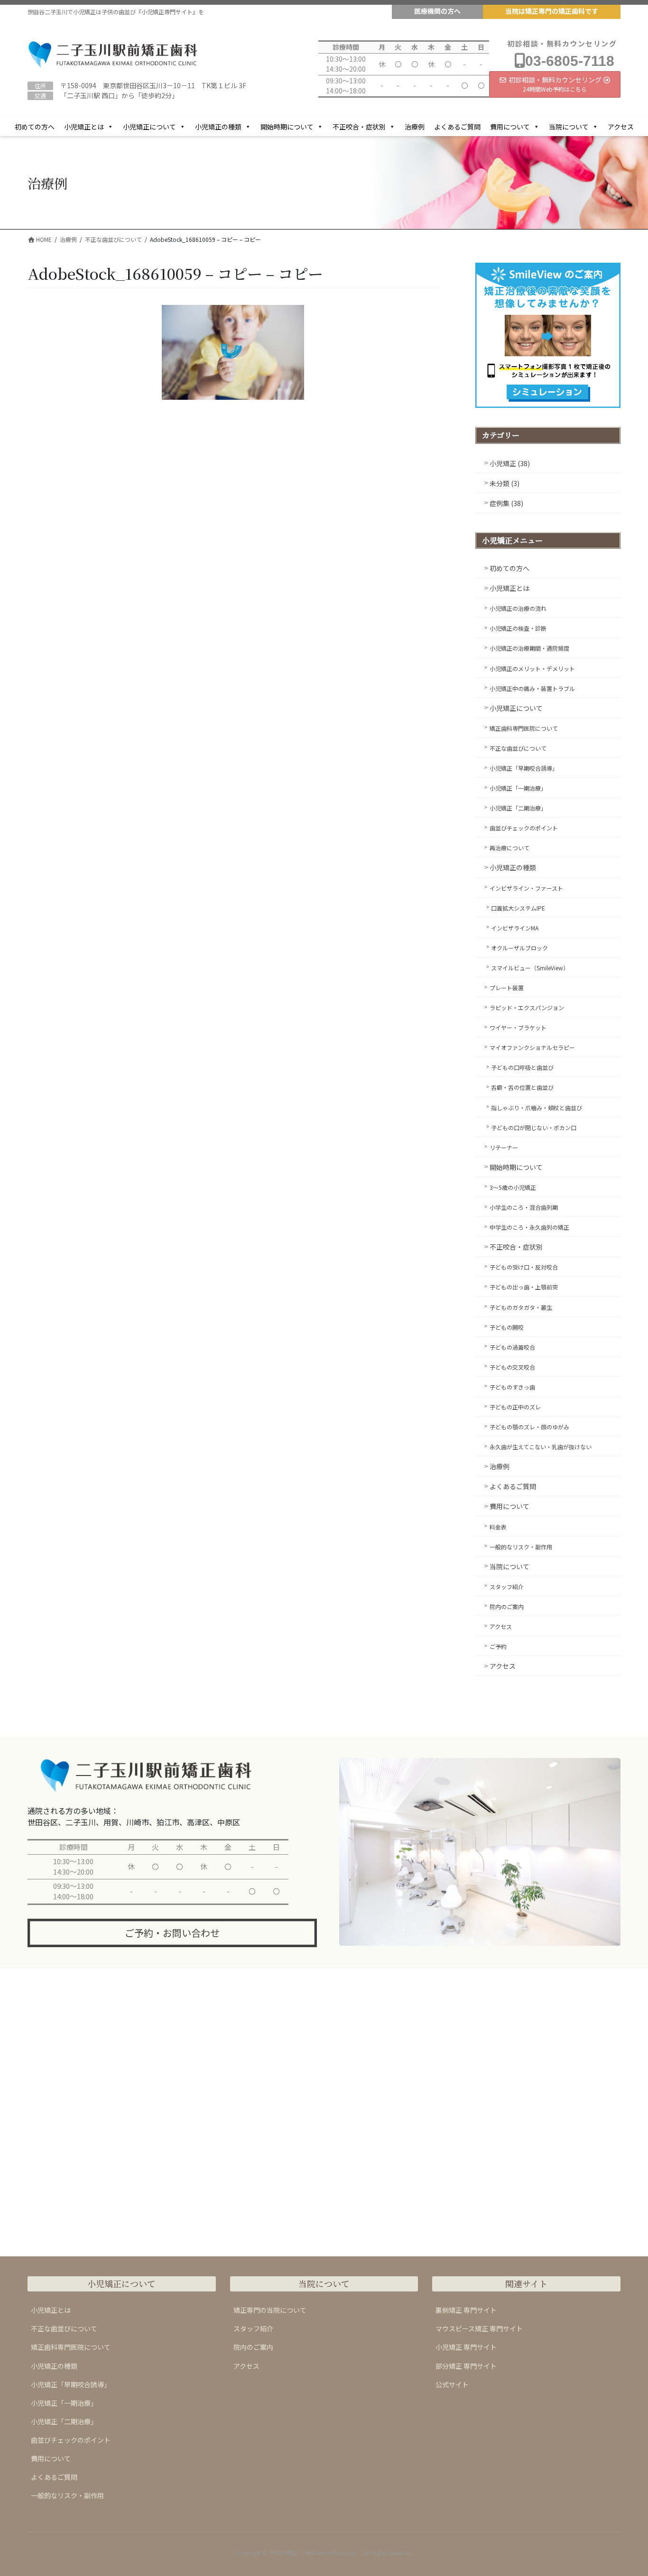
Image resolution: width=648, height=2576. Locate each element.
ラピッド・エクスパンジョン (527, 1007)
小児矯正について (149, 127)
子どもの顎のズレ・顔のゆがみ (529, 1427)
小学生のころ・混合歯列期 (524, 1207)
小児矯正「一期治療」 (518, 788)
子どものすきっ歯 (512, 1387)
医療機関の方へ (437, 11)
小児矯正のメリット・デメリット (532, 668)
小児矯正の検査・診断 (518, 628)
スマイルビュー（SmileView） (530, 968)
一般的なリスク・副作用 (521, 1547)
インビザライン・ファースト (526, 888)
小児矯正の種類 (218, 127)
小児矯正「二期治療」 (518, 808)
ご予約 (498, 1646)
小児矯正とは (84, 127)
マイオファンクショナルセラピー (532, 1047)
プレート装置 (507, 988)
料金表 (498, 1527)
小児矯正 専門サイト (466, 2347)
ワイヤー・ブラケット (518, 1027)
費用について (510, 127)
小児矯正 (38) (510, 463)
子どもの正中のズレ (515, 1407)
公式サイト (452, 2384)
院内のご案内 (507, 1606)
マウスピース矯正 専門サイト (479, 2328)
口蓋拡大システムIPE (518, 908)
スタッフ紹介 (507, 1587)
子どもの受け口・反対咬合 (524, 1267)
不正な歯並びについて (518, 748)
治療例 (415, 127)
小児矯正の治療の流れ (518, 608)
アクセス (621, 127)
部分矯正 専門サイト (466, 2366)
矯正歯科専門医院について (524, 728)
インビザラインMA (515, 928)
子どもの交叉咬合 (512, 1367)
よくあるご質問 (457, 127)
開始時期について (287, 127)
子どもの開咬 (507, 1327)
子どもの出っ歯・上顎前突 (524, 1287)
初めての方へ (35, 127)
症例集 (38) (506, 503)
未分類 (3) (505, 483)
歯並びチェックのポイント (524, 828)
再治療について (509, 848)
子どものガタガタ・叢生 (521, 1307)
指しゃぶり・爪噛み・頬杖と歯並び (537, 1108)
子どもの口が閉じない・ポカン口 (534, 1127)
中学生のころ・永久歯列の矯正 (529, 1227)
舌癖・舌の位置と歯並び (522, 1087)
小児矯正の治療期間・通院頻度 (529, 648)
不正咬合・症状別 (359, 127)
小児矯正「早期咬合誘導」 (524, 768)
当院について (569, 127)
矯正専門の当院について (270, 2310)
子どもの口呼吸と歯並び (522, 1067)
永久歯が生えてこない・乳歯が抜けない (541, 1447)
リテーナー (504, 1147)
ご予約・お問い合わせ (172, 1933)
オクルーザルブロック (519, 948)
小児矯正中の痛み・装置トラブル (532, 688)
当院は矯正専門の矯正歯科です (552, 11)
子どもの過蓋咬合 (512, 1347)
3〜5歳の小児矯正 (513, 1187)
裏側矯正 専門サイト (466, 2310)
